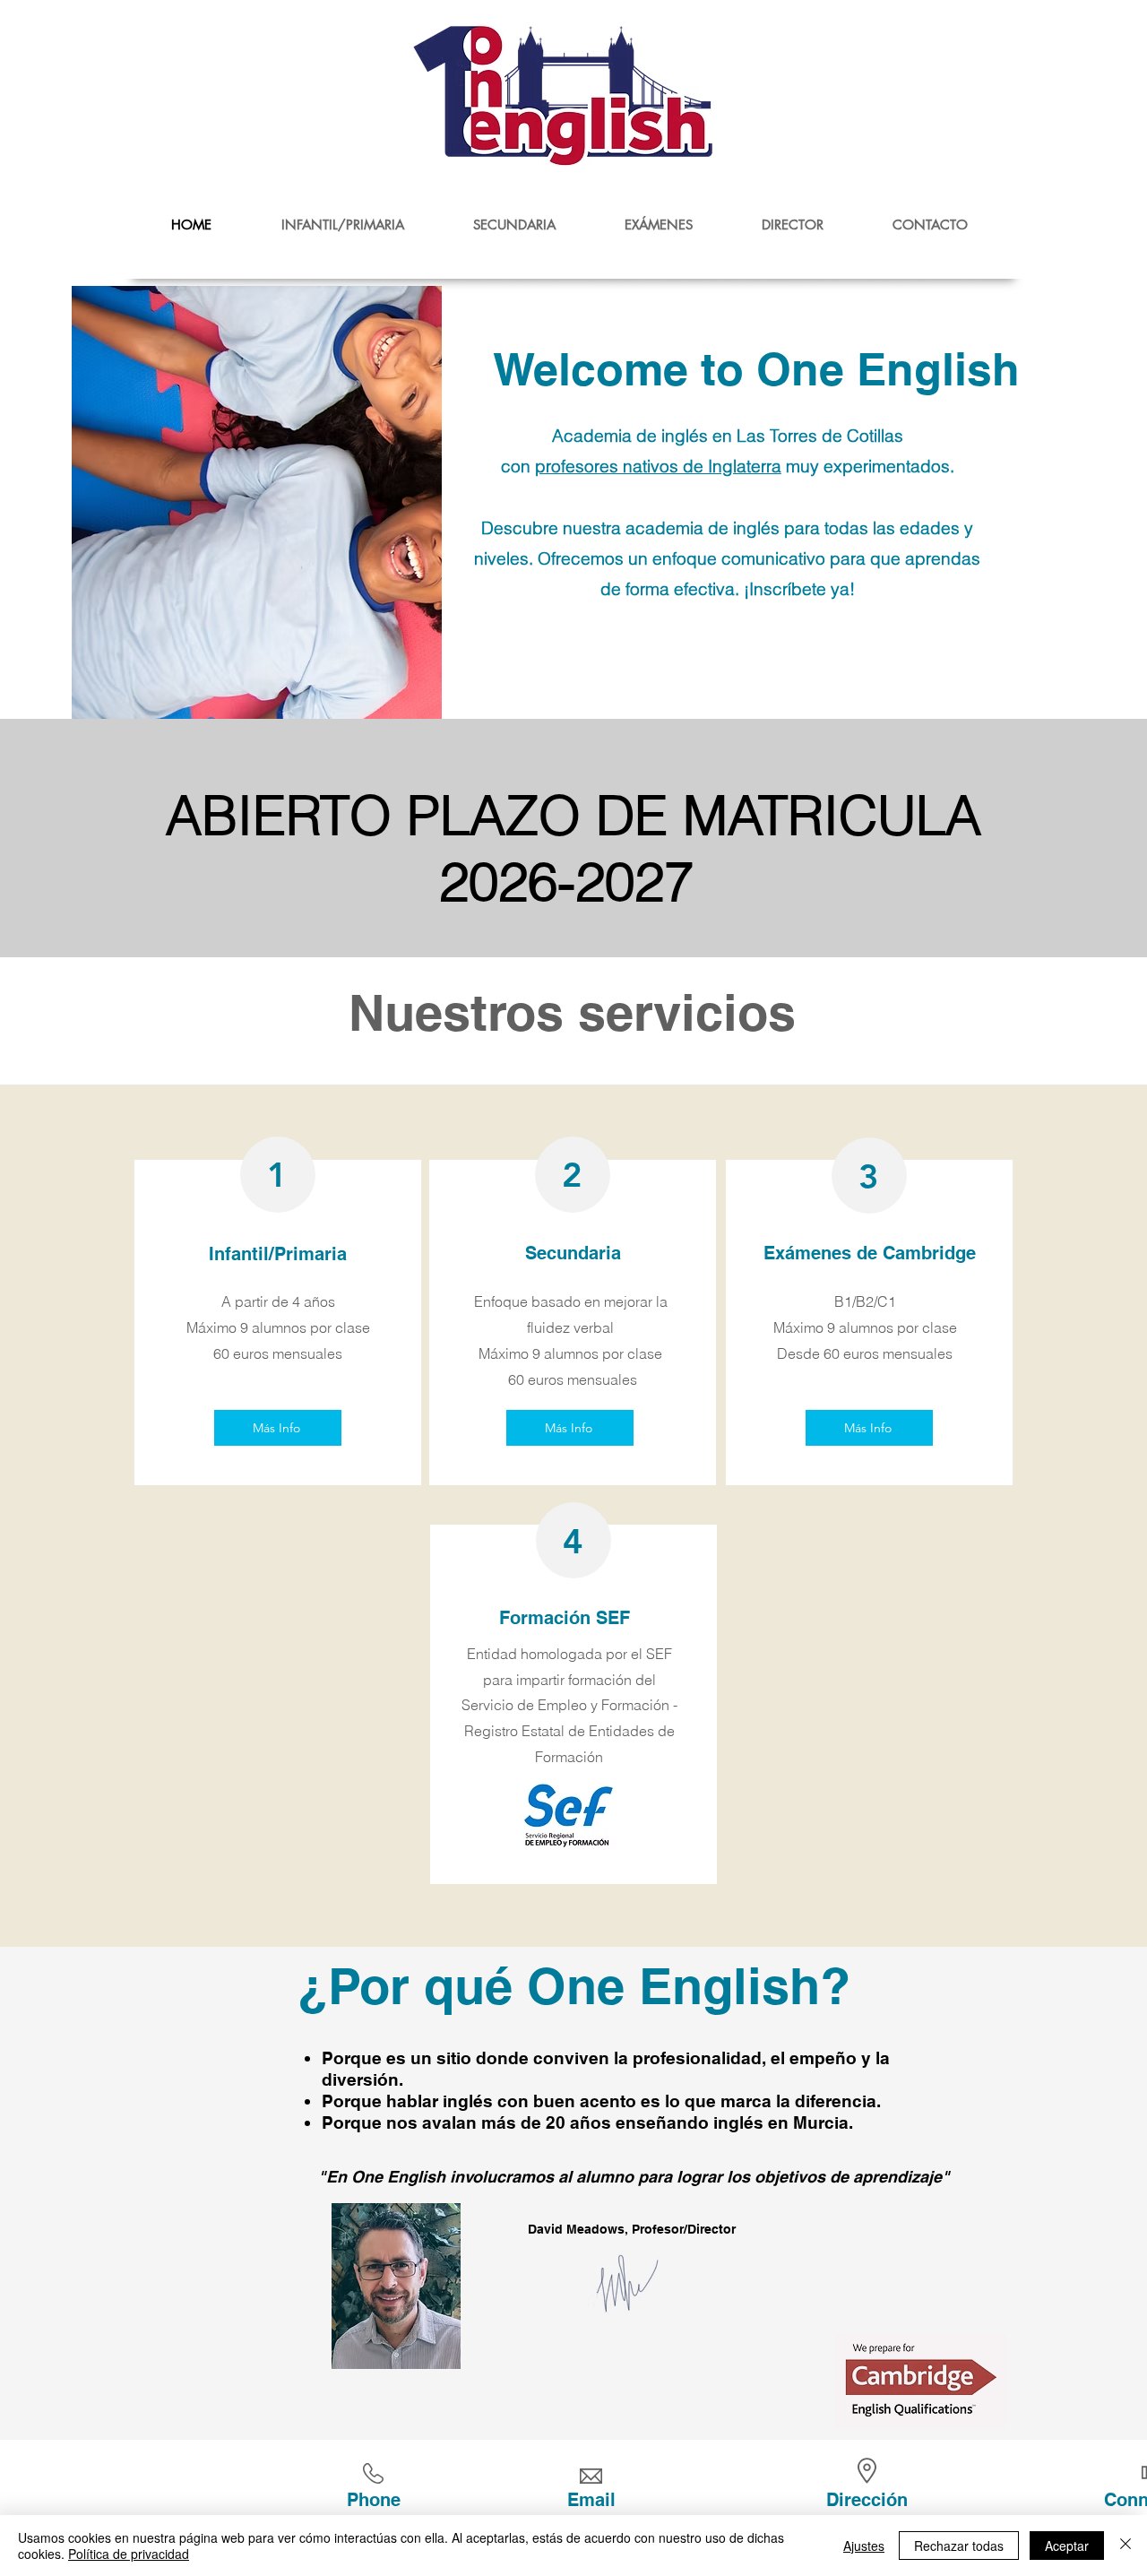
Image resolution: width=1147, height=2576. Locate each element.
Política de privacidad (129, 2554)
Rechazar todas (959, 2546)
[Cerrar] (1125, 2546)
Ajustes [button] (864, 2546)
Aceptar (1067, 2546)
